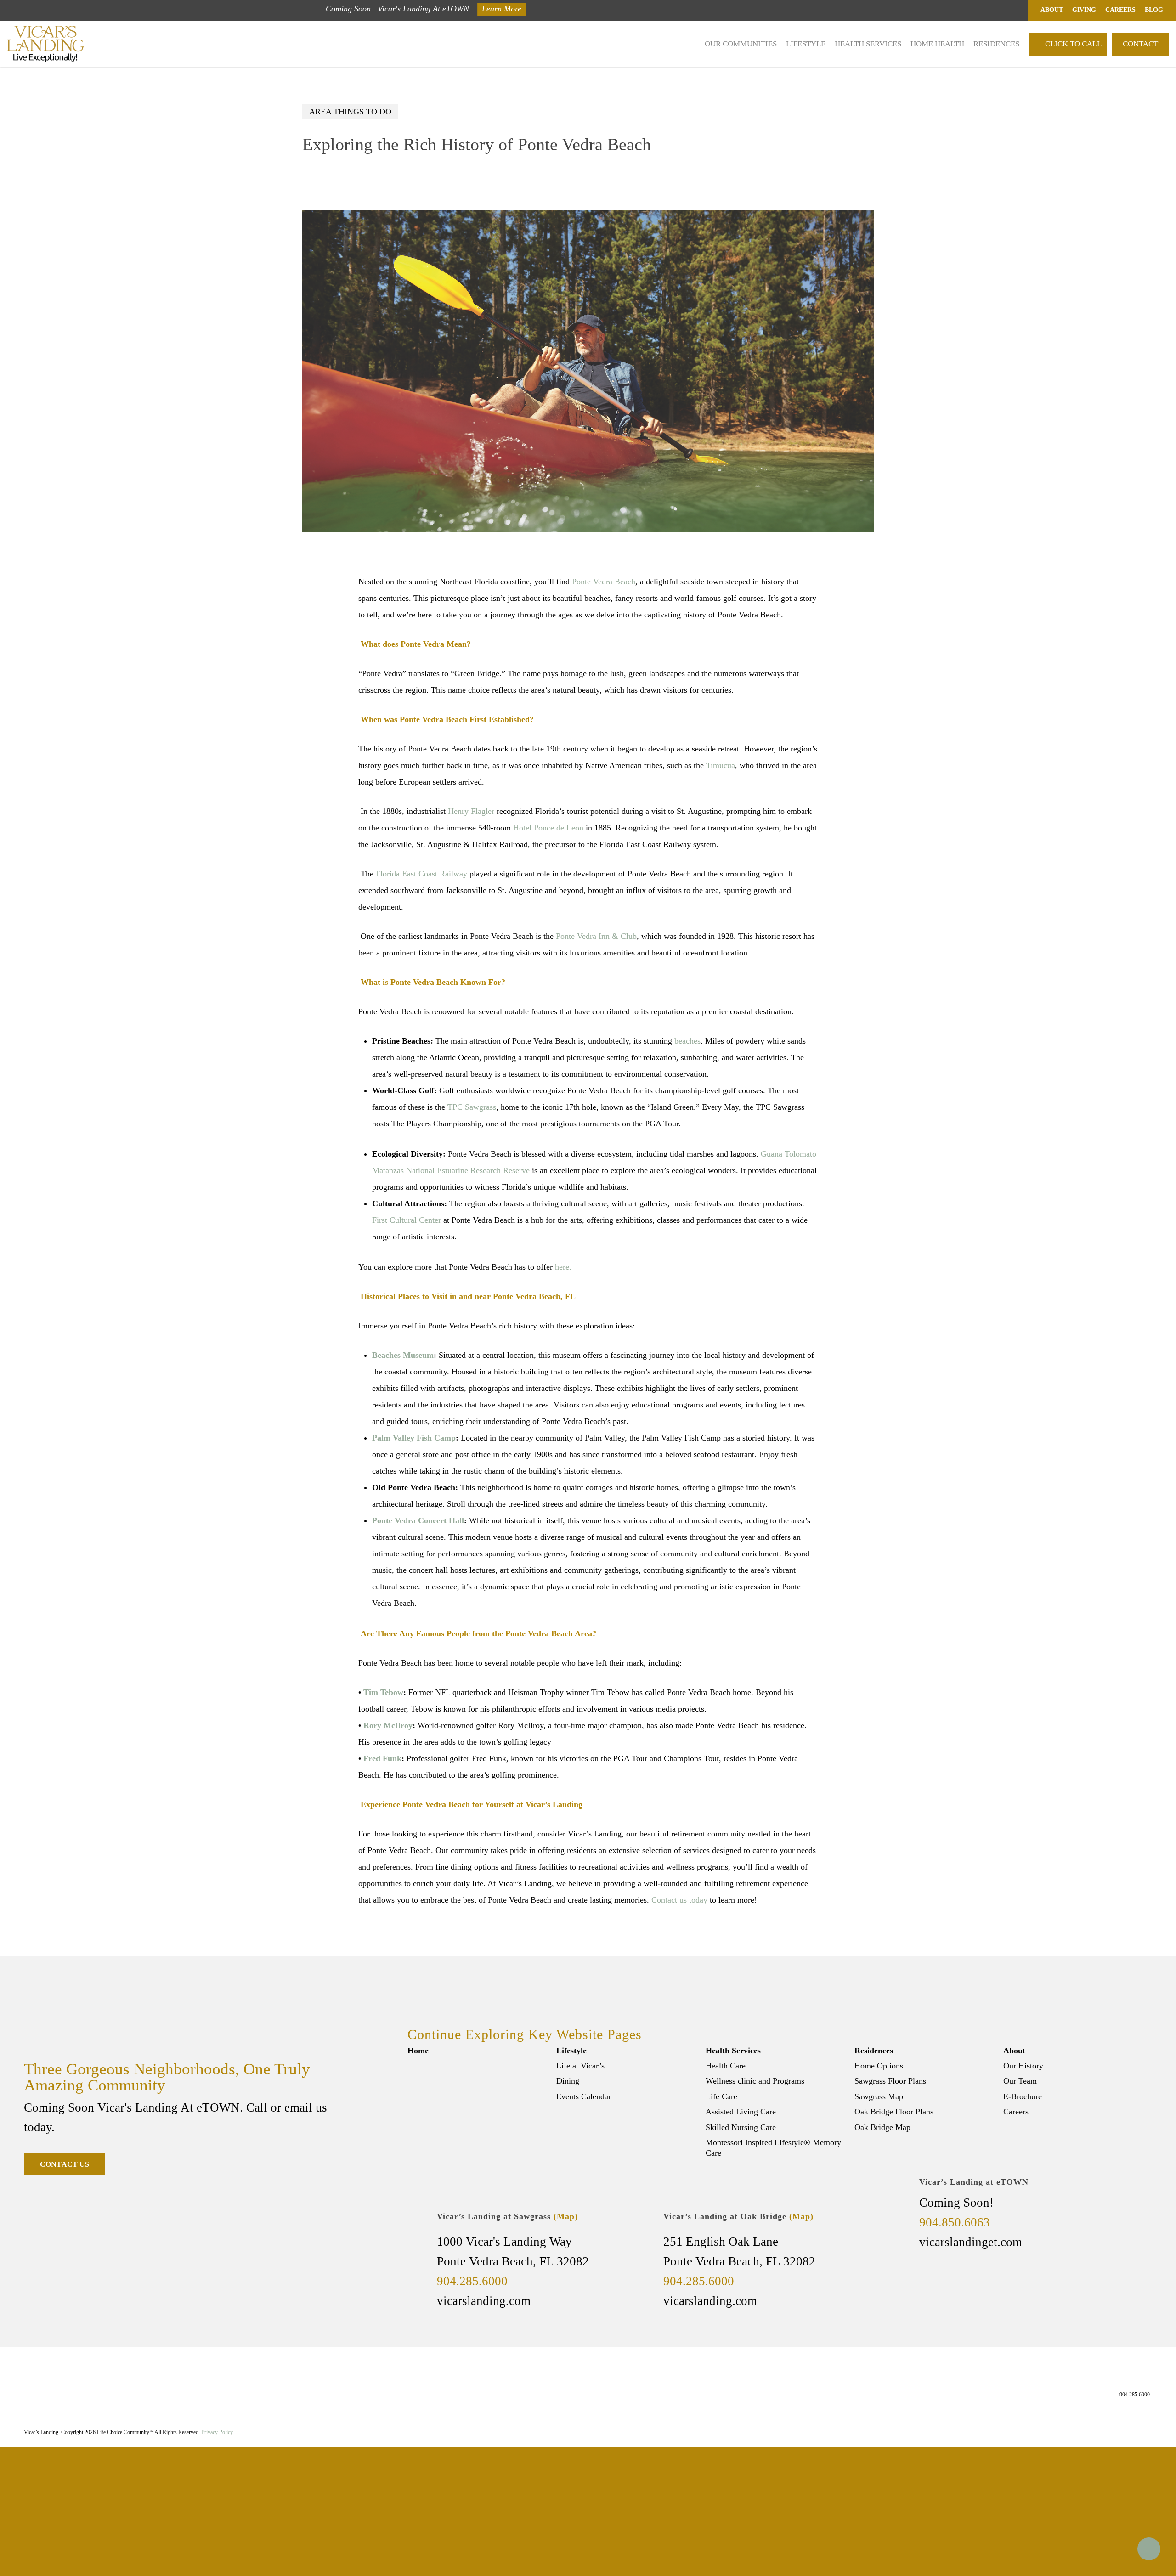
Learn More (502, 9)
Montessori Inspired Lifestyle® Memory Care (773, 2148)
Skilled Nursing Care (741, 2127)
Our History (1023, 2066)
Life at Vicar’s (580, 2066)
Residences (874, 2051)
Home (418, 2051)
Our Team (1020, 2081)
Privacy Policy (217, 2432)
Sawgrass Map (879, 2096)
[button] (65, 2164)
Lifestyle (571, 2051)
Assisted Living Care (741, 2112)
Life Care (721, 2096)
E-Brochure (1023, 2096)
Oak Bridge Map (882, 2127)
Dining (568, 2081)
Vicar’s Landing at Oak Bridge (738, 2216)
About (1014, 2051)
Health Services (733, 2051)
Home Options (879, 2066)
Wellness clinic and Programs (755, 2081)
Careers (1016, 2112)
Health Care (726, 2066)
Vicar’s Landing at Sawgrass (507, 2216)
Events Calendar (584, 2096)
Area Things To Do (350, 112)
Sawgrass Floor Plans (890, 2081)
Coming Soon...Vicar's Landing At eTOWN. (399, 9)
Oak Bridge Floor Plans (894, 2112)
